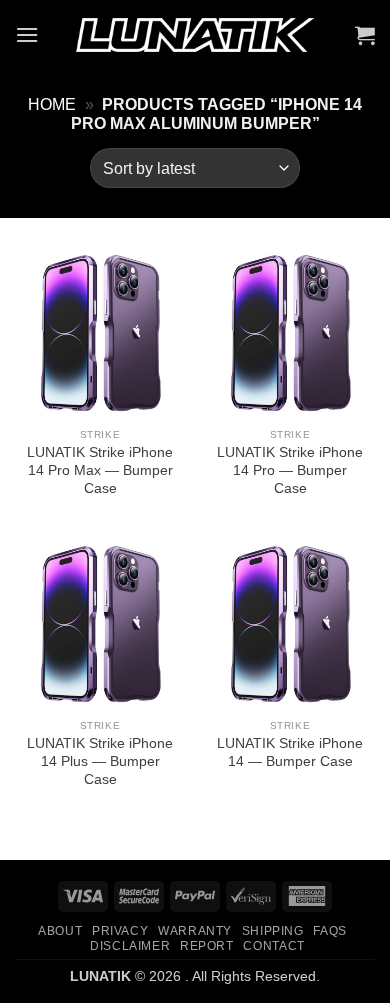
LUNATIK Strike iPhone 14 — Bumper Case (290, 752)
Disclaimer (130, 946)
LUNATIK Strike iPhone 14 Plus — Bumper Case (100, 761)
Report (207, 946)
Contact (273, 946)
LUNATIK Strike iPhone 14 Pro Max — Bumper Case (100, 470)
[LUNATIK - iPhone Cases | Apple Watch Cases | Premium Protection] (195, 35)
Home (52, 104)
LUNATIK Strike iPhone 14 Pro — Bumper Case (290, 470)
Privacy (120, 931)
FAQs (329, 931)
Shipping (273, 931)
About (60, 931)
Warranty (195, 931)
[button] (27, 34)
